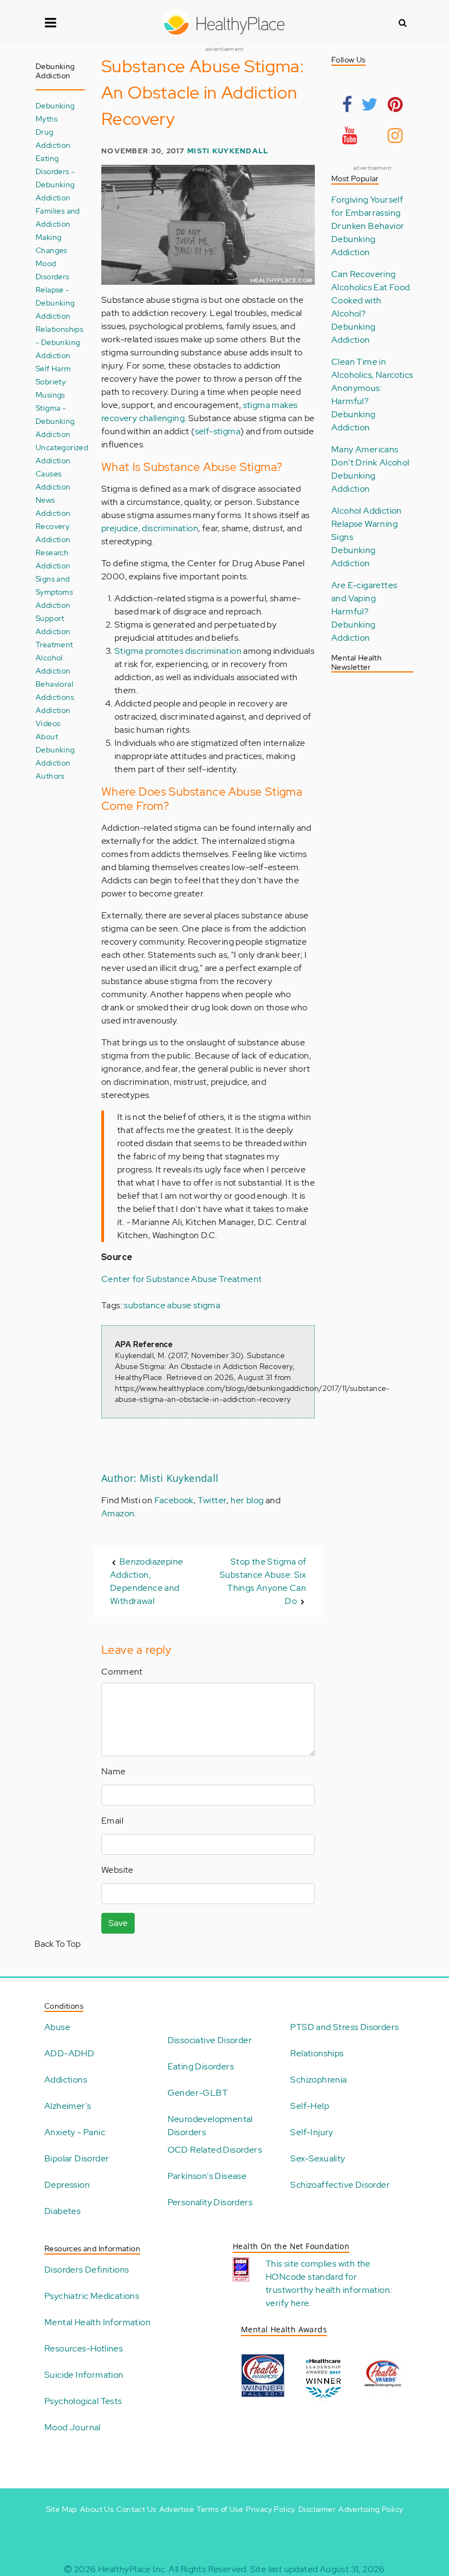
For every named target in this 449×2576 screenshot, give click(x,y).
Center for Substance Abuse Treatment (182, 1279)
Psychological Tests (83, 2401)
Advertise (177, 2509)
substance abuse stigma (172, 1305)
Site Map (62, 2509)
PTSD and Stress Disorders (344, 2027)
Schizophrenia (318, 2080)
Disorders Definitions (87, 2270)
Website (117, 1870)
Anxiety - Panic (75, 2132)
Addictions (66, 2080)
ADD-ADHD (69, 2053)
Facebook (174, 1500)
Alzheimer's (68, 2106)
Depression (67, 2185)
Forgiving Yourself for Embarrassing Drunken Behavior (368, 213)
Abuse (57, 2027)
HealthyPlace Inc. (133, 2569)
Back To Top (57, 1944)
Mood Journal (73, 2427)
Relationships (317, 2053)
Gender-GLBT (198, 2093)
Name (114, 1771)
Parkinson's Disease (207, 2176)
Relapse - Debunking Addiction (55, 303)
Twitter (212, 1500)
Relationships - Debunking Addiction (59, 342)
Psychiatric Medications (92, 2296)
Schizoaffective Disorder (340, 2185)
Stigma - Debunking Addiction (55, 421)
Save (118, 1923)
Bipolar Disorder (77, 2158)
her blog (247, 1500)
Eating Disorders (201, 2066)
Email (112, 1821)
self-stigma (218, 431)
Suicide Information (84, 2375)
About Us (97, 2509)
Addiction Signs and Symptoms (54, 579)
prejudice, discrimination (150, 528)
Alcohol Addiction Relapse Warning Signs (367, 524)
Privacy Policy (271, 2509)
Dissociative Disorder (210, 2040)
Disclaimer (317, 2509)
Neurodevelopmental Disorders (210, 2126)
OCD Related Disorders (215, 2150)
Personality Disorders (210, 2202)
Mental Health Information (97, 2322)
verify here (287, 2303)
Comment (122, 1672)
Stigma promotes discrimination (178, 651)
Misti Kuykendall (228, 151)
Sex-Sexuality (318, 2158)
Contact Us (136, 2509)
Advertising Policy (371, 2509)
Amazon (118, 1513)
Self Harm (53, 368)
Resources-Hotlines (84, 2348)
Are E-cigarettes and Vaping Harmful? (364, 598)
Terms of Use (220, 2509)
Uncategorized (62, 447)
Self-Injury (312, 2132)
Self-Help (310, 2106)
